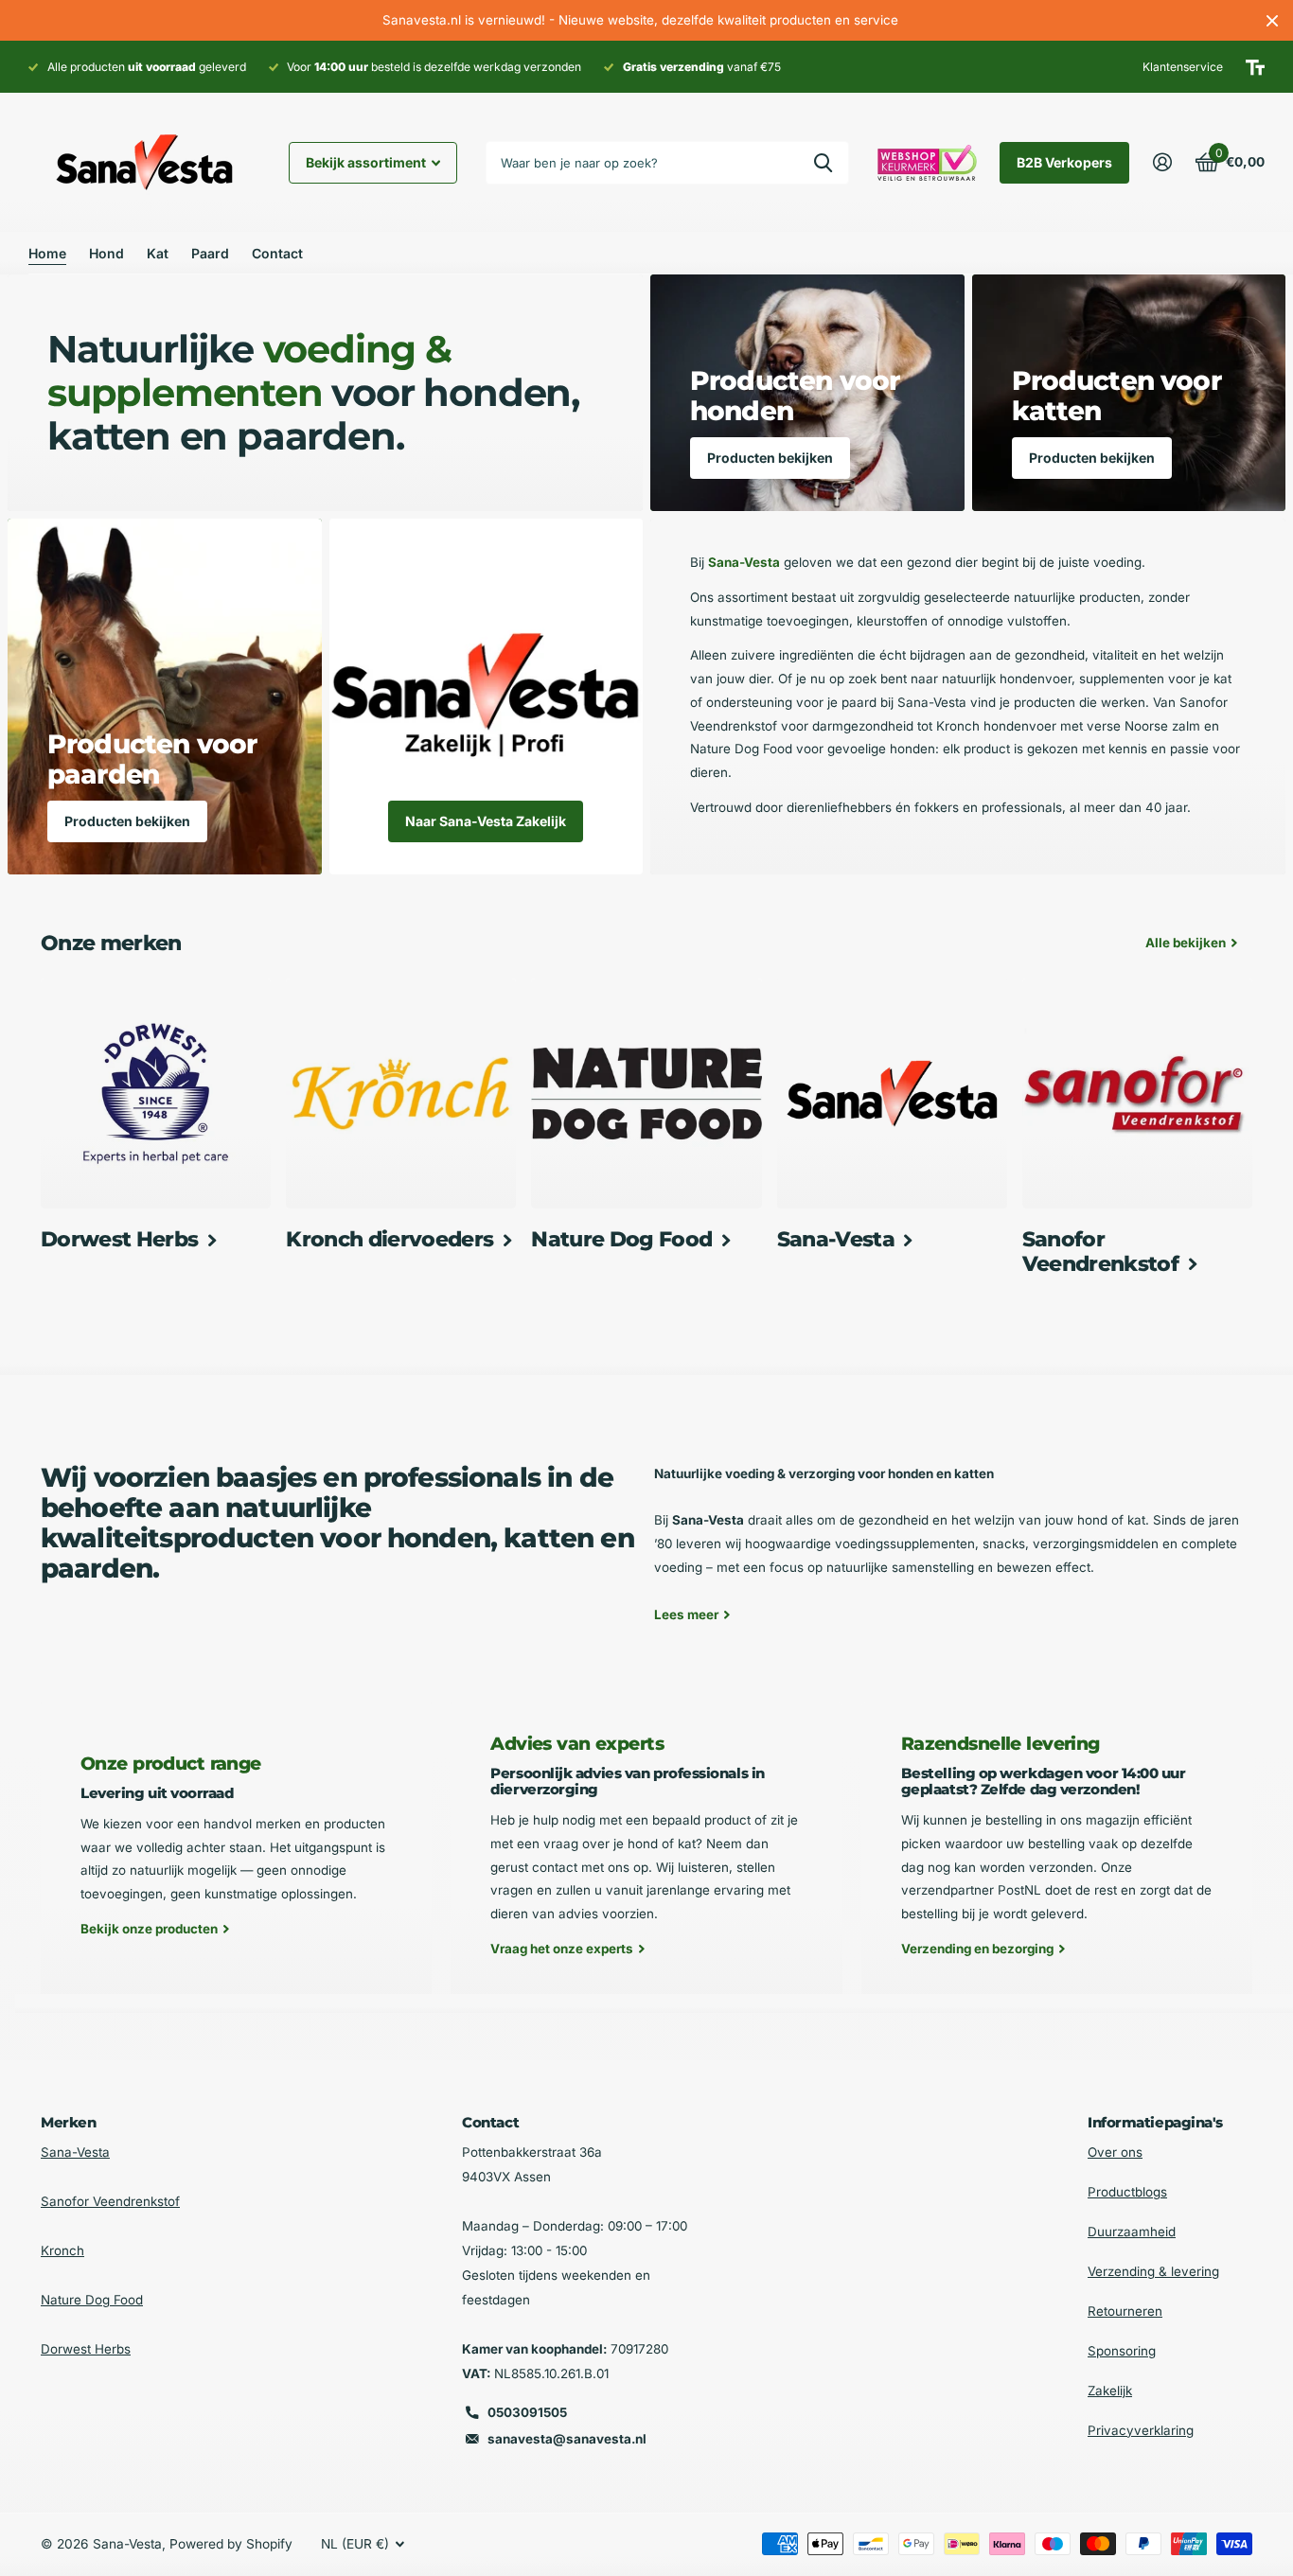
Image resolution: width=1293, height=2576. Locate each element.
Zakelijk (1110, 2391)
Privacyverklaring (1141, 2430)
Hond (106, 253)
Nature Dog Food (92, 2300)
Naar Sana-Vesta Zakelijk (486, 821)
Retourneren (1125, 2311)
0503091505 (527, 2412)
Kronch (62, 2250)
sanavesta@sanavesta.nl (567, 2439)
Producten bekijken (770, 458)
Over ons (1115, 2152)
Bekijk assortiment (367, 162)
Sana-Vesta (75, 2152)
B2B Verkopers (1064, 162)
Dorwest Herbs (86, 2349)
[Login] (1162, 162)
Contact (277, 253)
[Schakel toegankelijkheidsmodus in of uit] (1255, 67)
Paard (210, 253)
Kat (158, 253)
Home (47, 253)
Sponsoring (1122, 2351)
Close (1272, 20)
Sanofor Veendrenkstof (110, 2201)
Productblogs (1127, 2192)
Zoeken (823, 163)
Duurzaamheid (1132, 2232)
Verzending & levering (1153, 2271)
